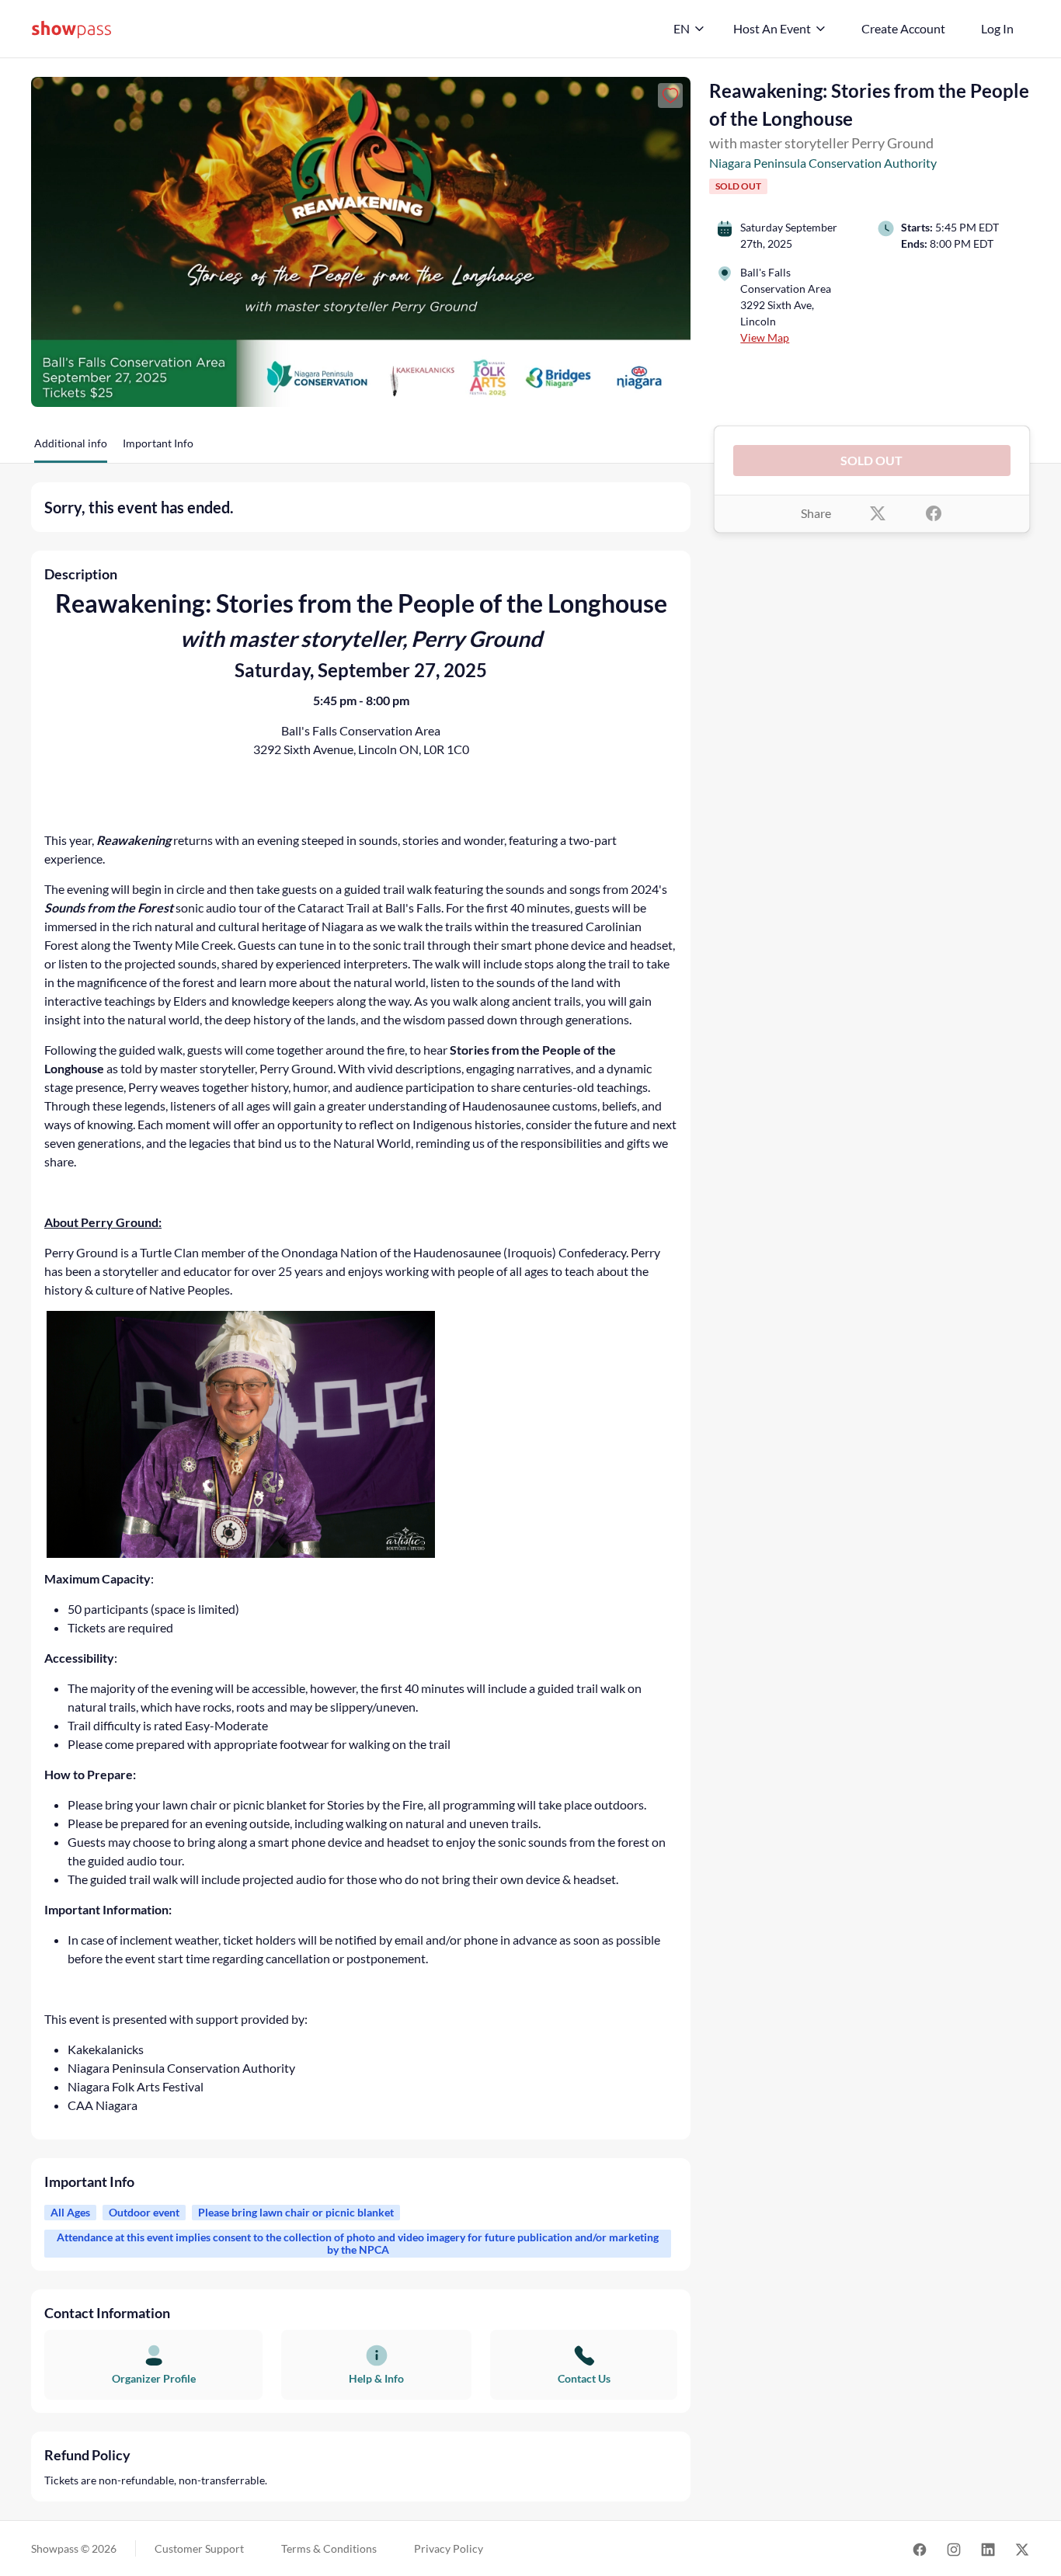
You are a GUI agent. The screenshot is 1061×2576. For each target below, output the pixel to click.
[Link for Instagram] (954, 2548)
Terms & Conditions (329, 2548)
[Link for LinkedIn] (988, 2548)
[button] (71, 449)
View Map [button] (765, 337)
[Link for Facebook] (920, 2548)
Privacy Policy (449, 2548)
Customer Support (199, 2548)
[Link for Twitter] (1022, 2548)
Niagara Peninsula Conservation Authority (823, 163)
